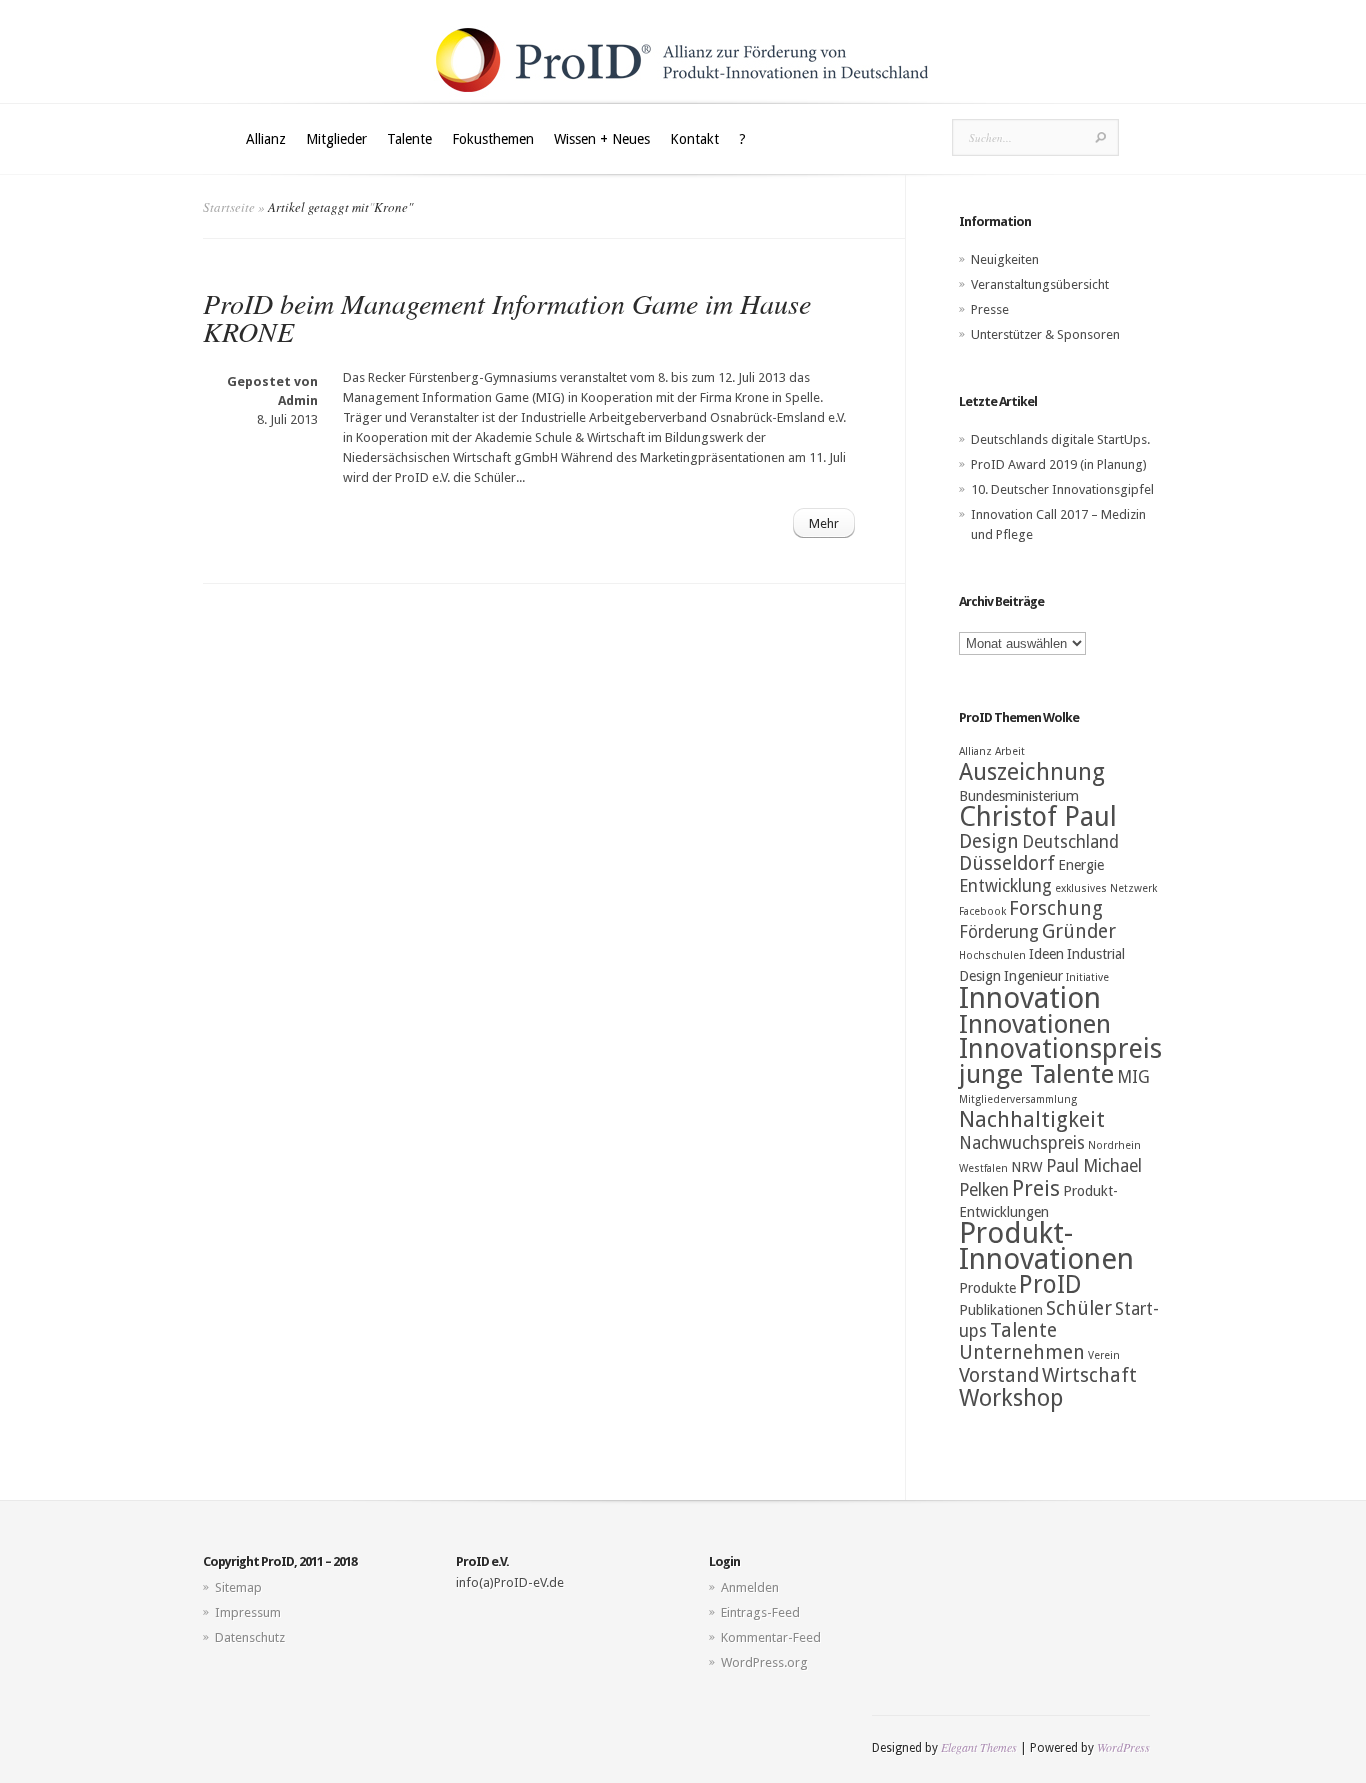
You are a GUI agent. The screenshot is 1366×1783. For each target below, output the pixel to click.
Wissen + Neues (602, 139)
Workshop (1011, 1398)
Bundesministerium (1019, 796)
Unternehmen (1022, 1352)
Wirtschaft (1089, 1375)
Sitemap (238, 1587)
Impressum (248, 1612)
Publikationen (1001, 1310)
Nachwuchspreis (1022, 1143)
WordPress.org (764, 1662)
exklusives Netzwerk (1106, 888)
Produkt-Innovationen (1046, 1246)
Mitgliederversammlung (1018, 1099)
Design (989, 841)
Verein (1104, 1355)
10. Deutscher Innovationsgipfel (1062, 489)
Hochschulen (992, 955)
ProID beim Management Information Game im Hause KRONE (507, 317)
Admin (298, 400)
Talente (409, 139)
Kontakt (694, 139)
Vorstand (999, 1375)
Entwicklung (1005, 886)
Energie (1081, 865)
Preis (1036, 1188)
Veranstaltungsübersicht (1040, 284)
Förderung (999, 932)
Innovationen (1035, 1024)
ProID (1050, 1284)
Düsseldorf (1007, 863)
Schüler (1079, 1308)
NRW (1027, 1167)
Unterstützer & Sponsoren (1045, 334)
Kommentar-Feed (771, 1637)
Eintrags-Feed (760, 1612)
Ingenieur (1033, 976)
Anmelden (750, 1587)
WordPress (1123, 1747)
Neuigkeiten (1005, 259)
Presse (990, 309)
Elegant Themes (979, 1747)
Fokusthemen (493, 139)
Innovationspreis (1060, 1049)
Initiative (1087, 977)
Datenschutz (250, 1637)
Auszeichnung (1032, 772)
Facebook (982, 911)
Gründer (1079, 931)
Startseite (229, 207)
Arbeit (1010, 751)
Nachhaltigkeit (1032, 1119)
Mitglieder (336, 139)
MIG (1133, 1077)
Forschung (1056, 908)
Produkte (987, 1288)
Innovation (1030, 998)
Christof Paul (1038, 817)
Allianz (266, 139)
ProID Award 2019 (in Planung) (1059, 464)
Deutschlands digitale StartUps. (1060, 439)
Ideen (1046, 954)
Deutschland (1070, 842)
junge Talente (1036, 1074)
